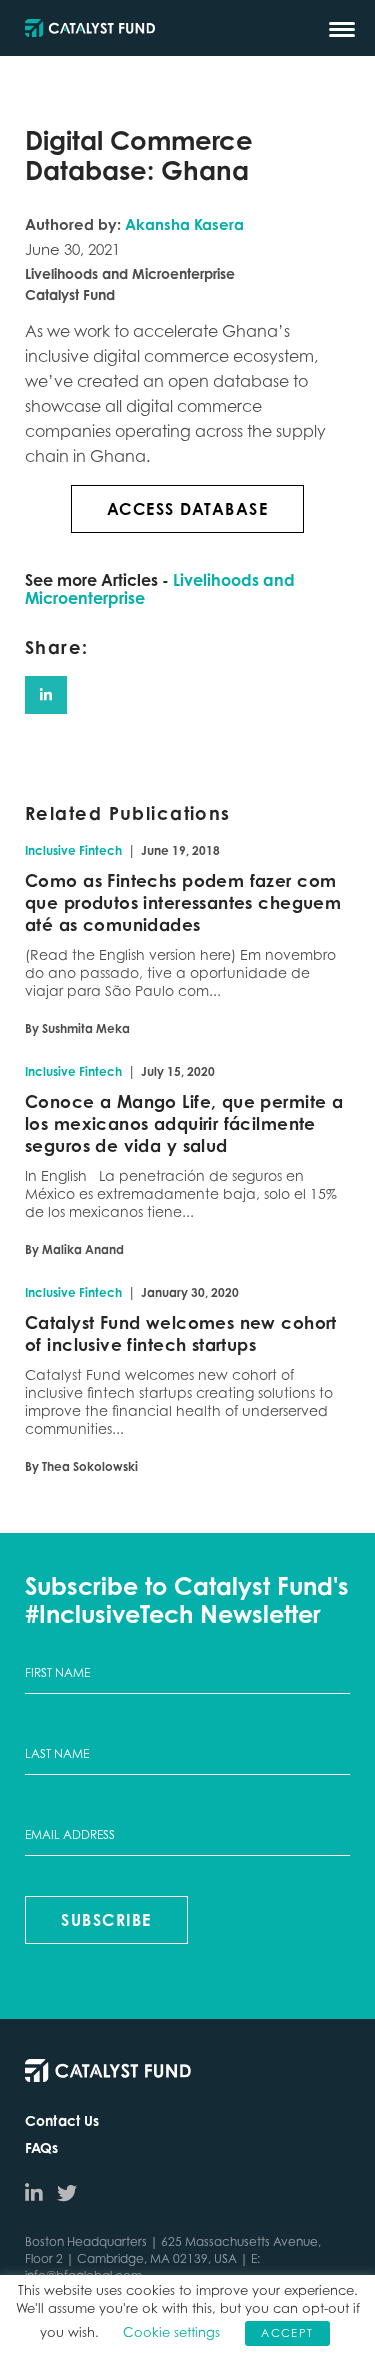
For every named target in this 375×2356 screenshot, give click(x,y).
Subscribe (106, 1920)
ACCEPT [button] (287, 2333)
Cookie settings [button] (171, 2332)
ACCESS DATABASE (188, 509)
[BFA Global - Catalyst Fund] (90, 29)
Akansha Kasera (184, 224)
